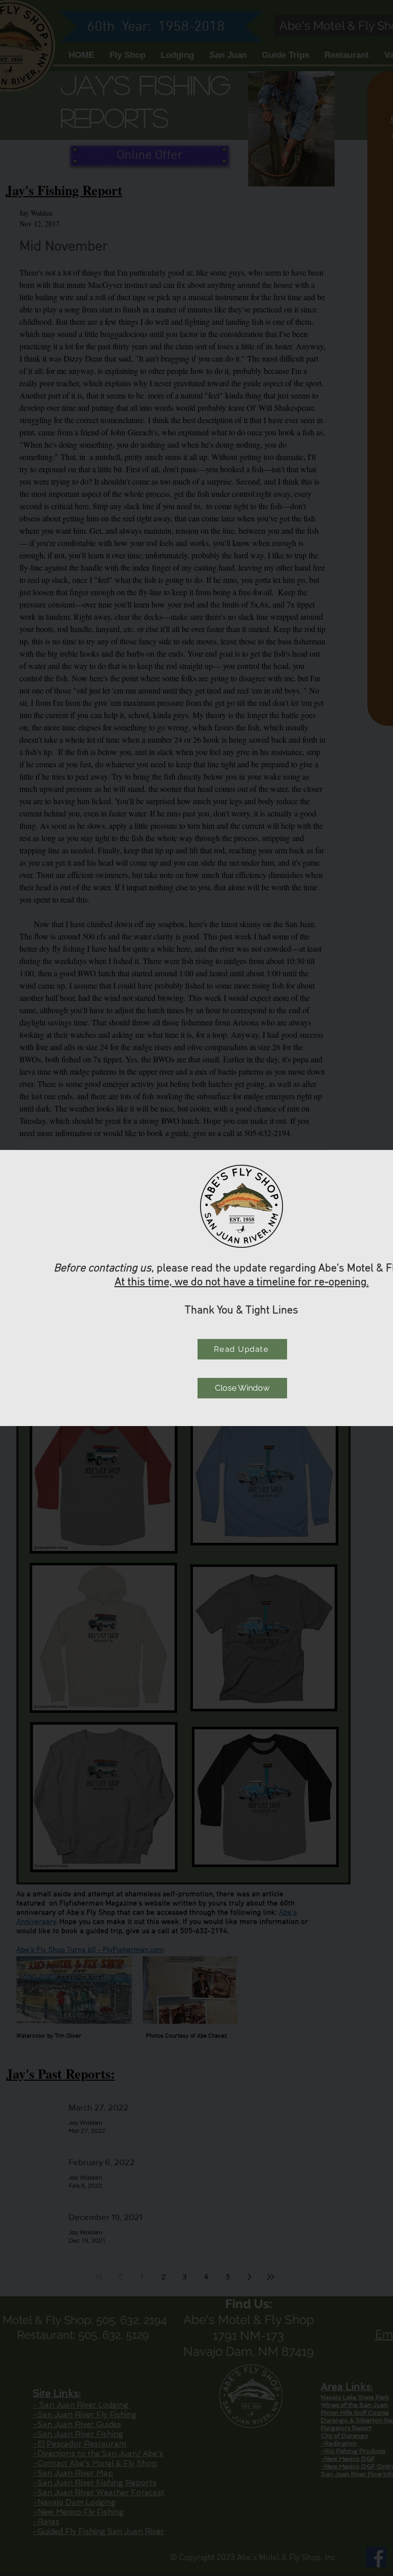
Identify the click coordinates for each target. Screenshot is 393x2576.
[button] (242, 1388)
